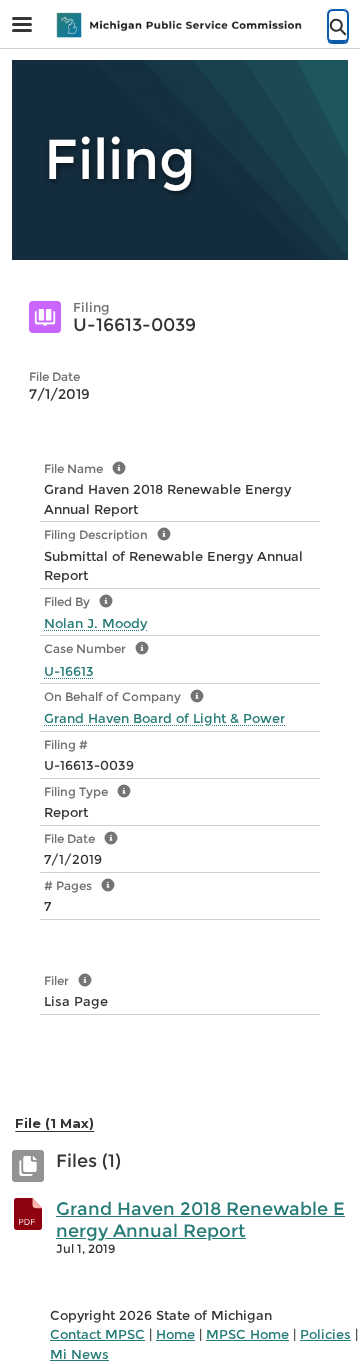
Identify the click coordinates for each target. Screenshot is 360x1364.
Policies (325, 1334)
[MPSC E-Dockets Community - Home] (180, 25)
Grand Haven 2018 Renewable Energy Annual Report (200, 1220)
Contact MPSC (97, 1334)
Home (175, 1334)
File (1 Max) (54, 1123)
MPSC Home (247, 1334)
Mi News (79, 1354)
